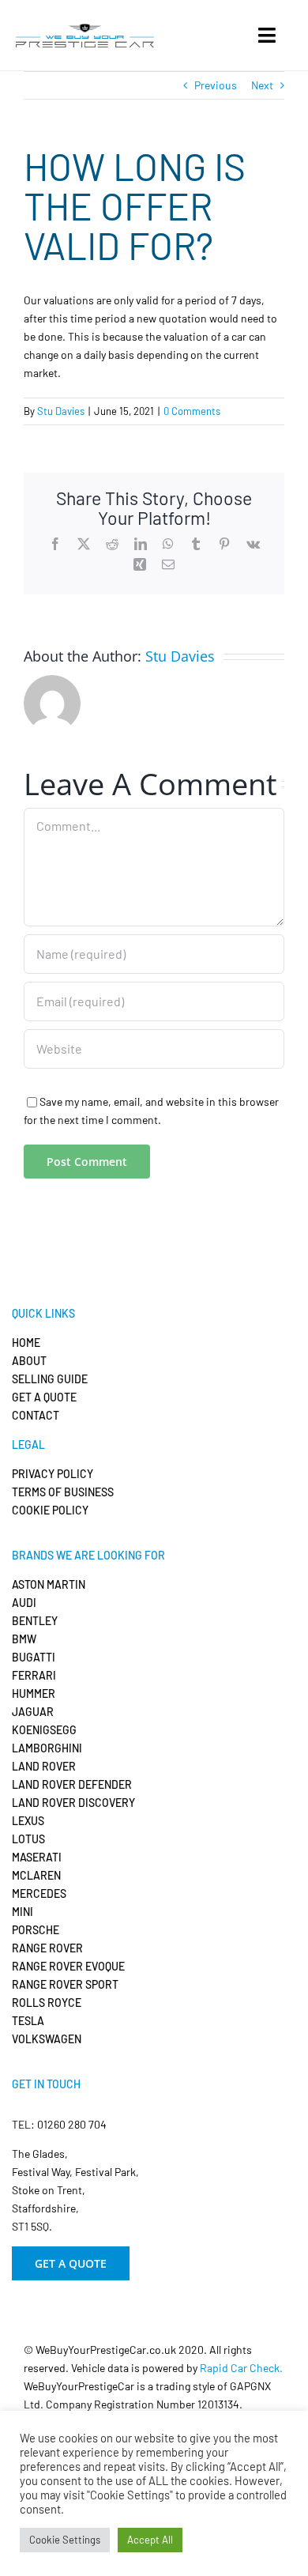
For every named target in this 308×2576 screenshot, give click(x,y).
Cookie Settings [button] (65, 2540)
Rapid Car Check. (241, 2368)
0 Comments (192, 411)
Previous (216, 85)
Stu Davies (61, 411)
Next (262, 85)
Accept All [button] (150, 2540)
